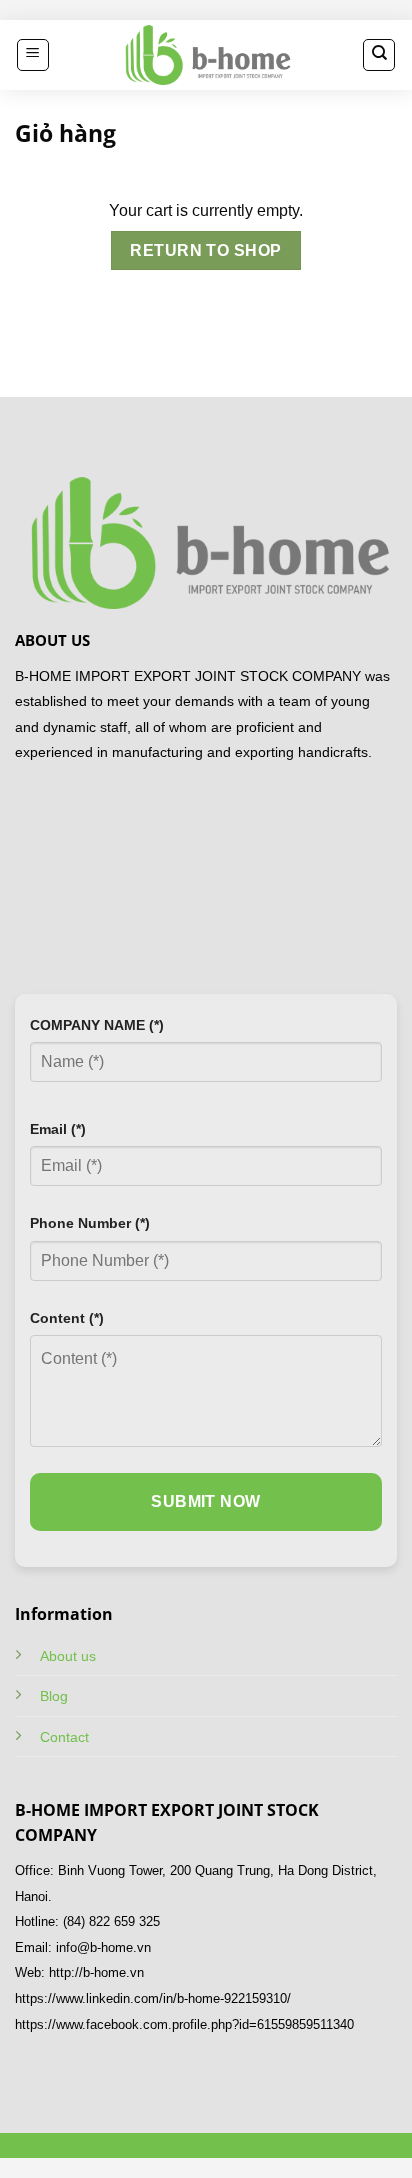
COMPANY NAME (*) (97, 1025)
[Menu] (33, 55)
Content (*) (67, 1318)
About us (68, 1656)
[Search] (379, 55)
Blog (54, 1696)
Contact (64, 1737)
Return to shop (206, 250)
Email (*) (58, 1129)
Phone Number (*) (90, 1223)
